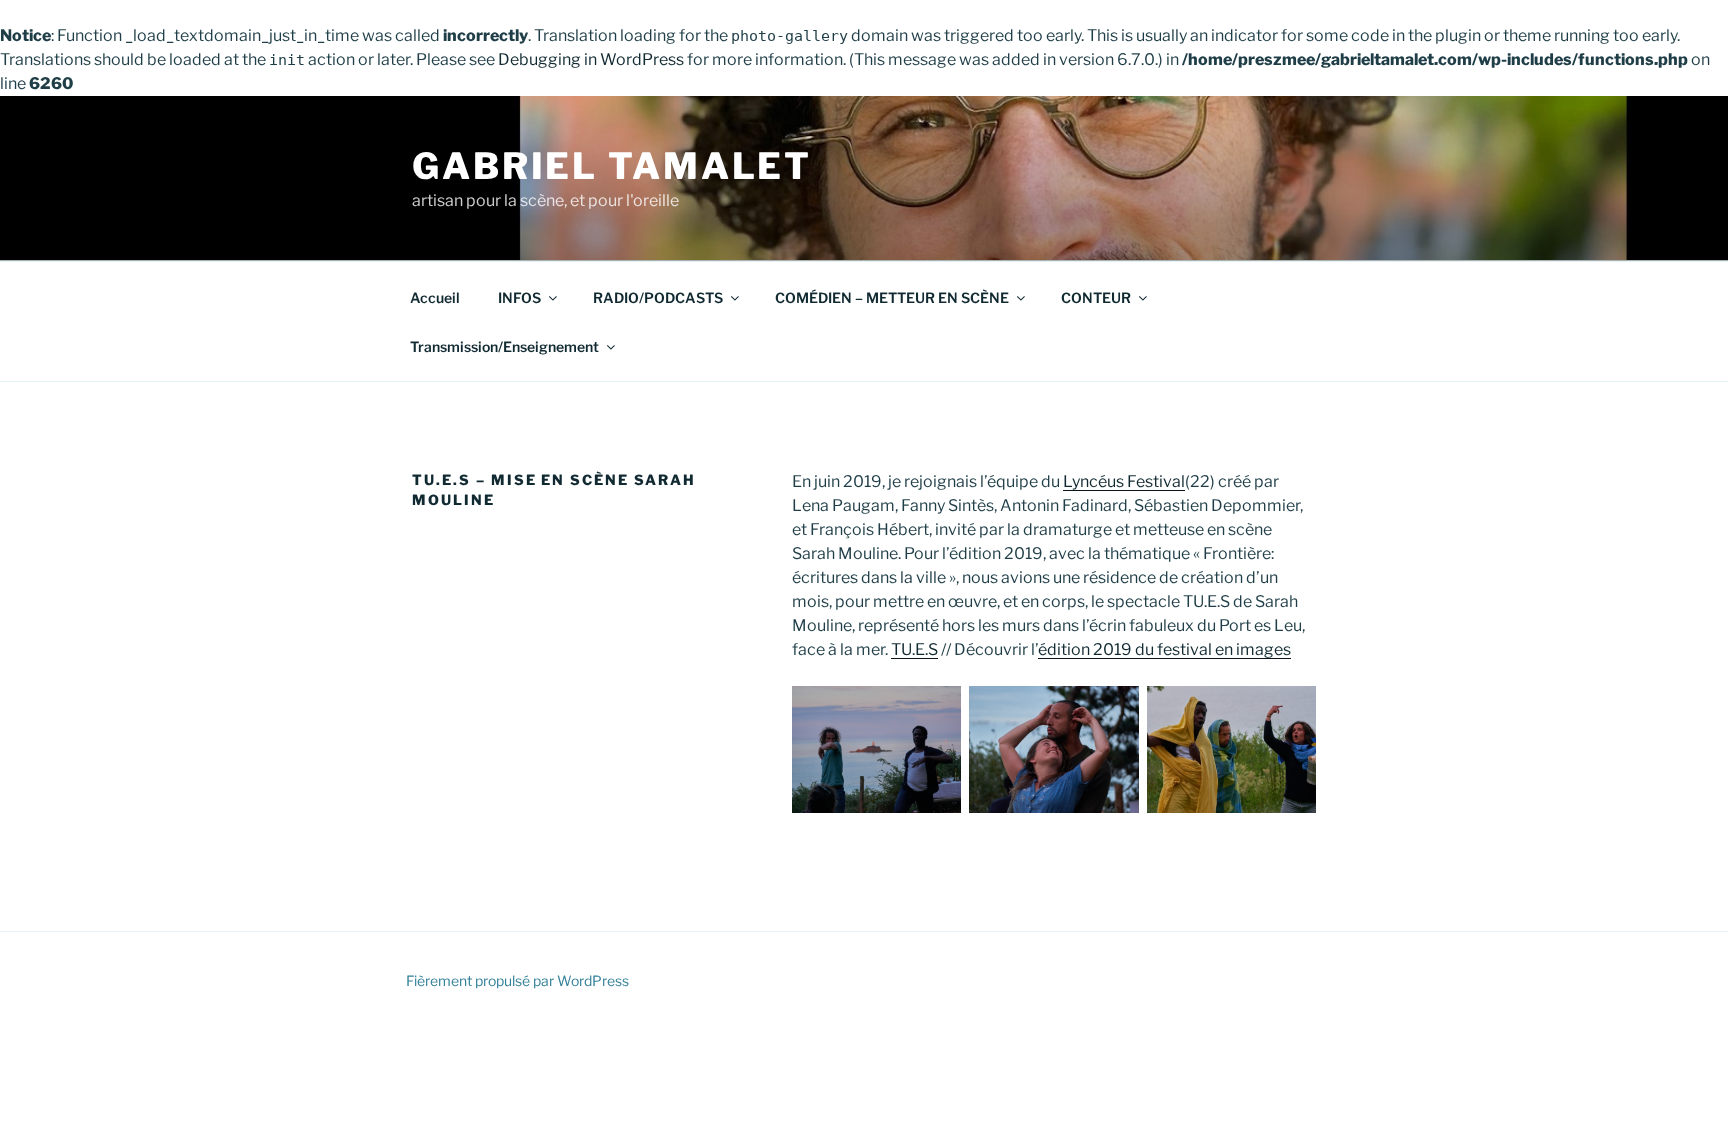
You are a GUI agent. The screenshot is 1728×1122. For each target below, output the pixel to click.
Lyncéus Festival (1124, 481)
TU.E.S (914, 649)
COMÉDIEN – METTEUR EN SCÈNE (892, 297)
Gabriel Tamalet (612, 166)
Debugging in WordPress (591, 59)
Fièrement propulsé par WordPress (517, 980)
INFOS (519, 297)
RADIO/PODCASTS (658, 297)
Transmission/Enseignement (504, 346)
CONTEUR (1096, 297)
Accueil (435, 297)
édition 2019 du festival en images (1164, 649)
